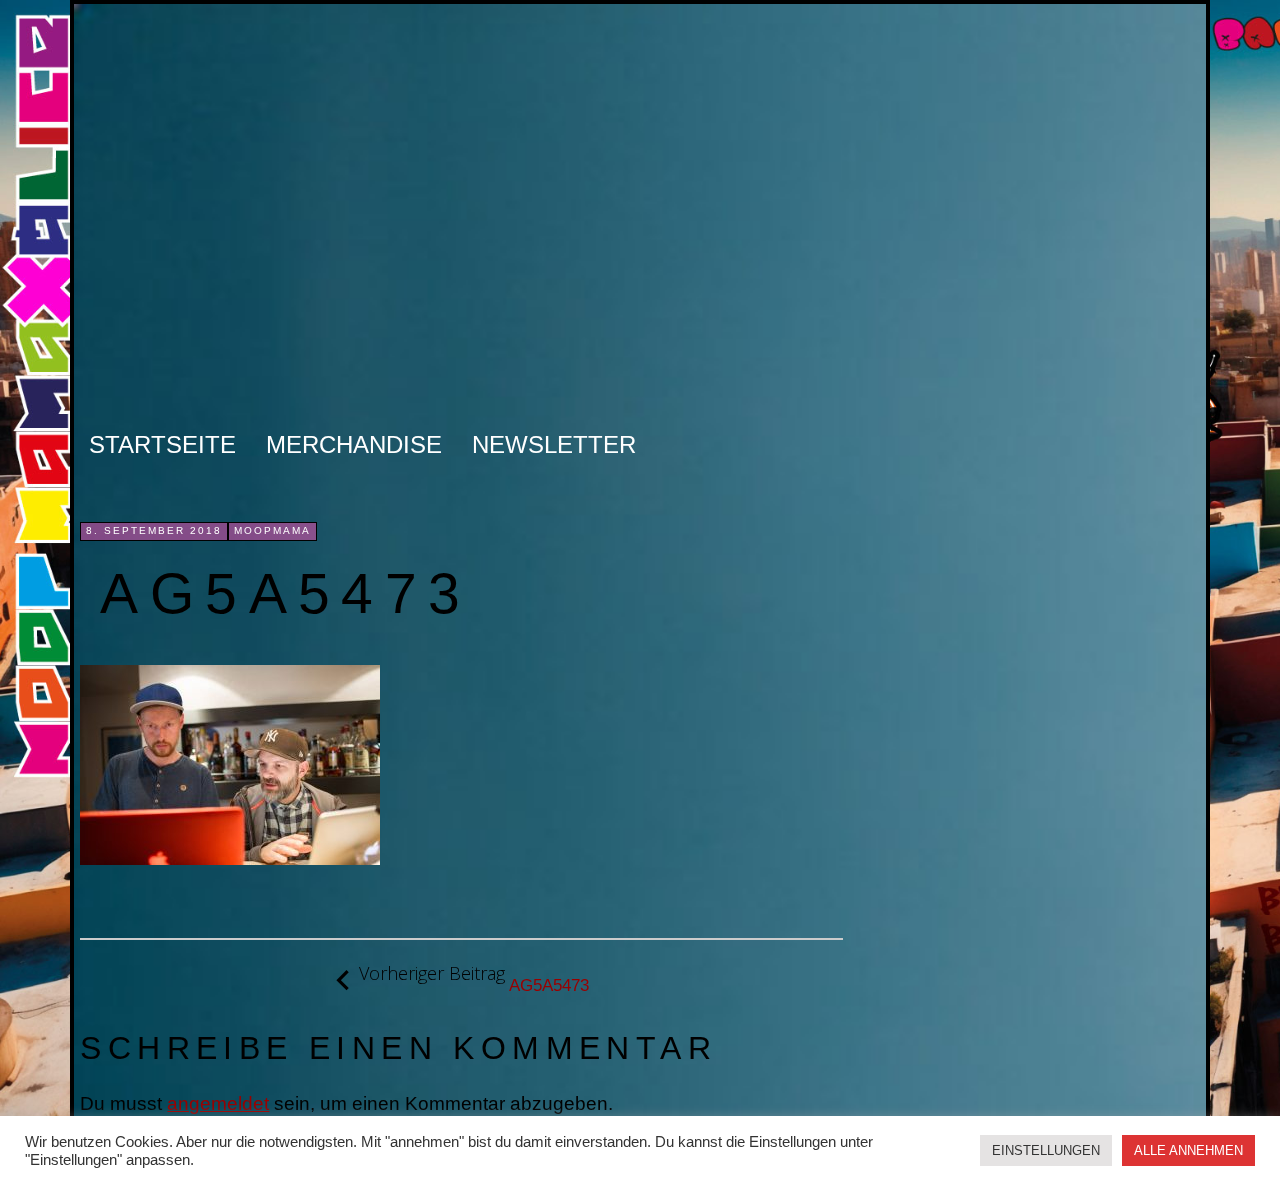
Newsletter (554, 444)
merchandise (354, 444)
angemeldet (218, 1103)
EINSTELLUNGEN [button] (1046, 1150)
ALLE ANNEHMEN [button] (1188, 1150)
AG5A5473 (474, 979)
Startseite (162, 444)
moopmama (272, 530)
